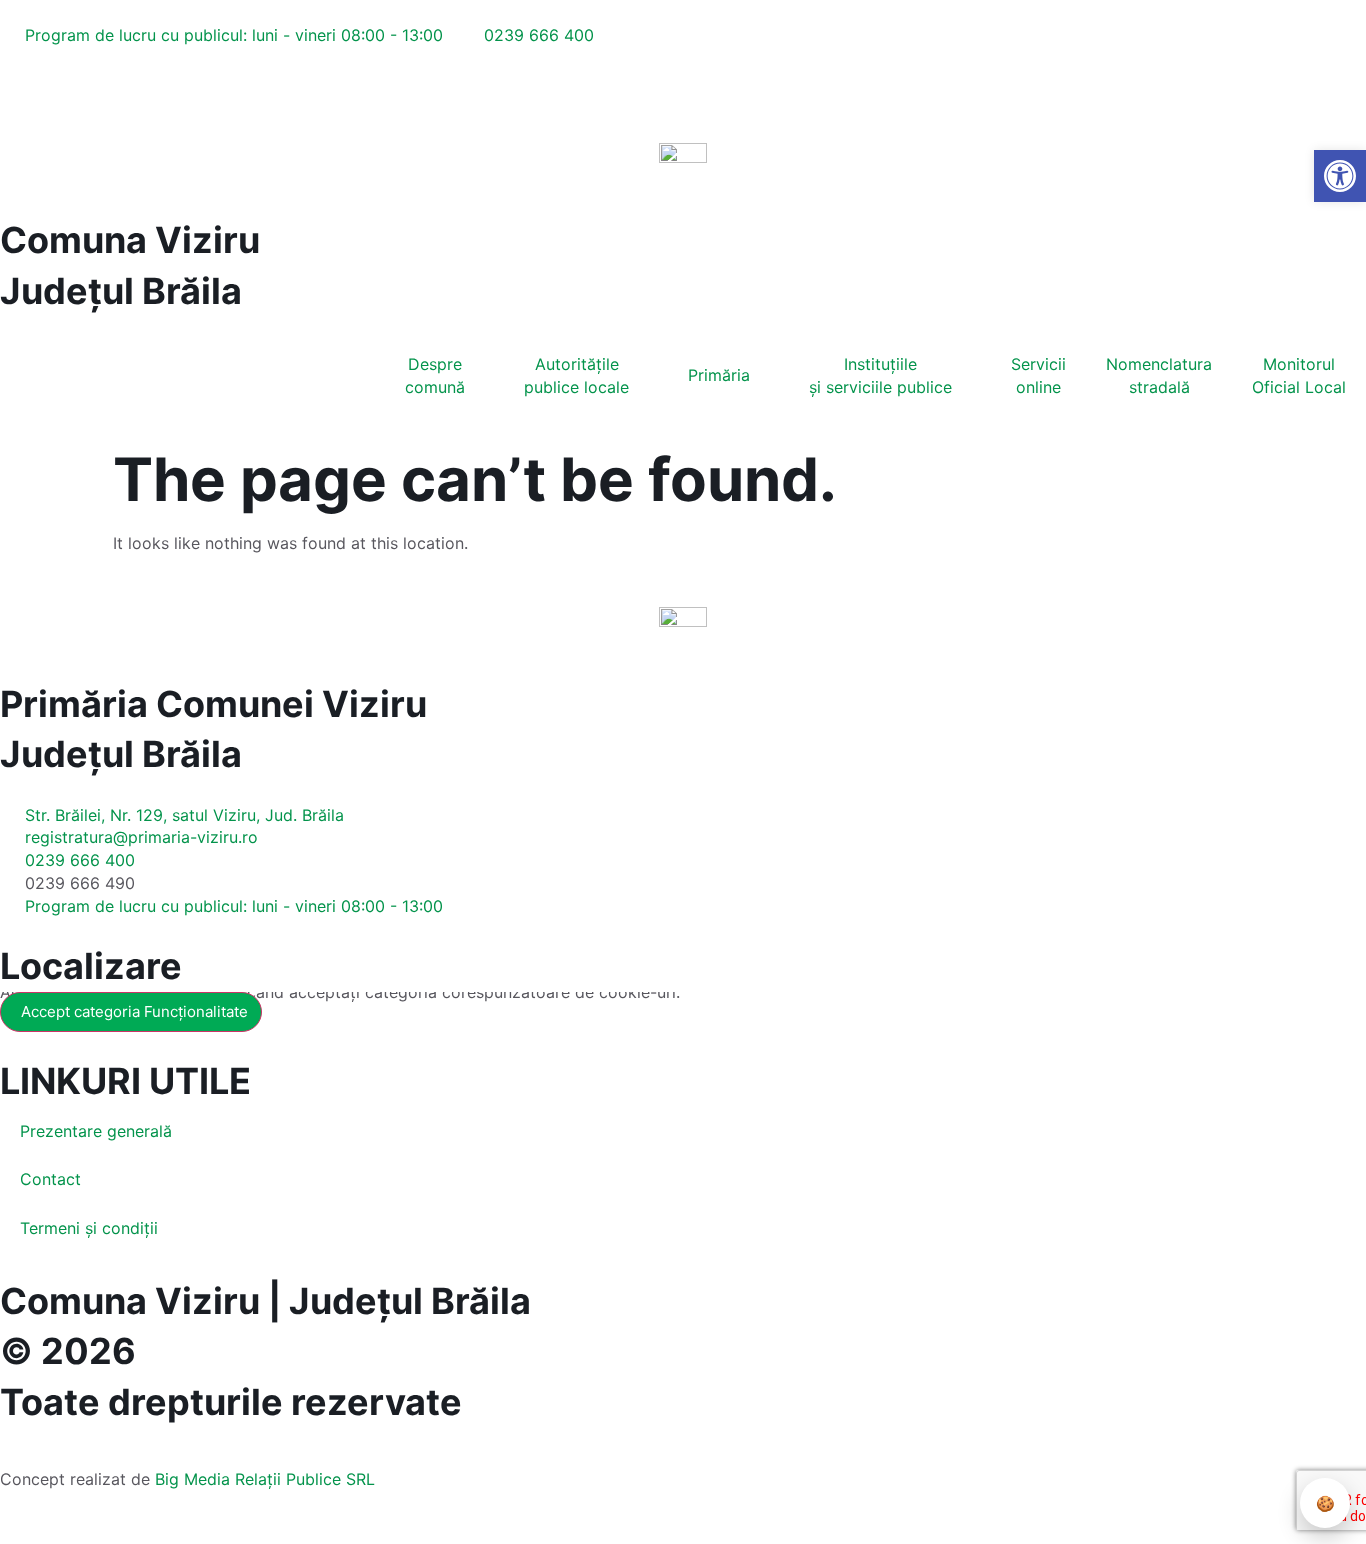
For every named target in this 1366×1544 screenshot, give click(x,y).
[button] (16, 86)
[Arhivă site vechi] (53, 111)
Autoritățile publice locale (576, 375)
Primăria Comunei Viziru (213, 704)
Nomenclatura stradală (1159, 375)
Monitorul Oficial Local (1299, 375)
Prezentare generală (96, 1131)
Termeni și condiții (89, 1228)
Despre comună (435, 375)
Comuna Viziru (130, 240)
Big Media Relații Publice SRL (265, 1479)
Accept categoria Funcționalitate (134, 1011)
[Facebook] (12, 111)
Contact (50, 1179)
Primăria (719, 375)
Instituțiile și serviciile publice (880, 375)
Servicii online (1038, 375)
